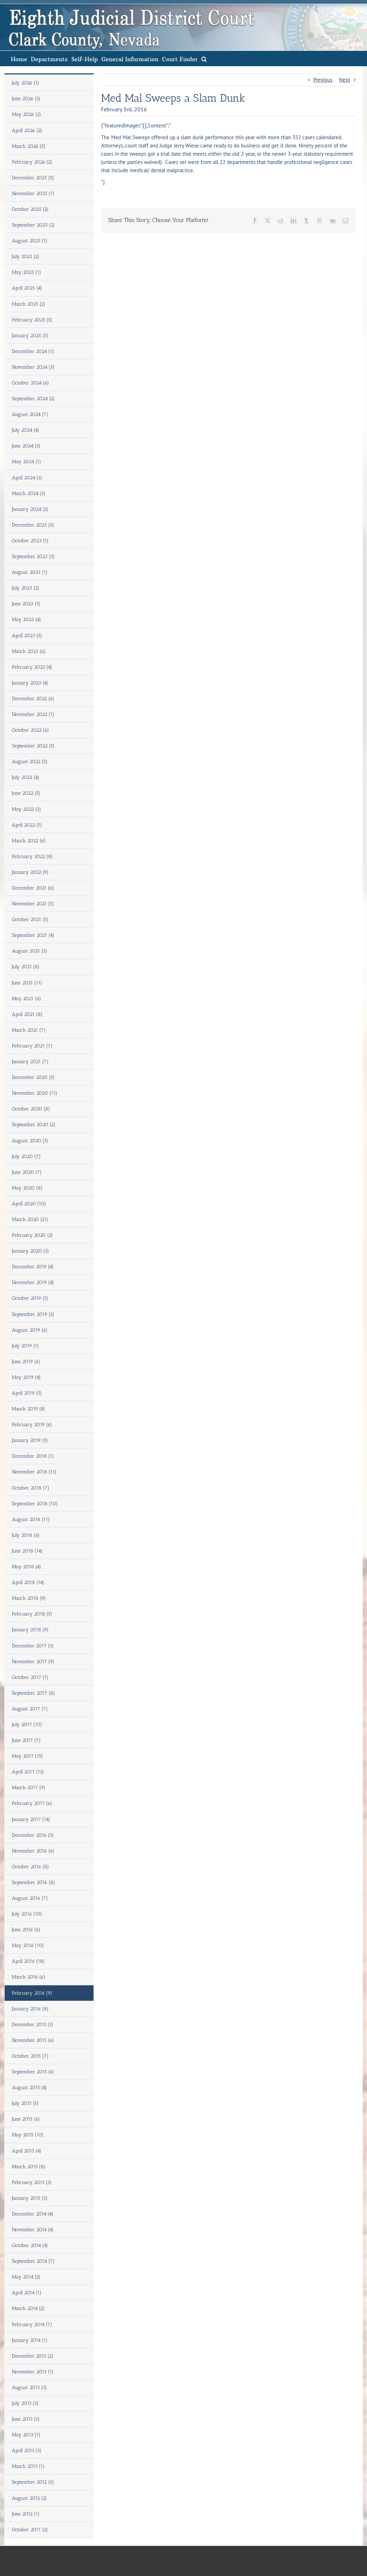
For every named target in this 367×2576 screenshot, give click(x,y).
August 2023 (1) (30, 572)
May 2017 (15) (27, 1756)
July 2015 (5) (25, 2103)
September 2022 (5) (33, 746)
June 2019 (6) (26, 1362)
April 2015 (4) (27, 2151)
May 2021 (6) (27, 999)
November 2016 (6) (33, 1851)
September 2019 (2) (33, 1314)
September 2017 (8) (34, 1693)
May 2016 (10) (28, 1945)
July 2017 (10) (27, 1725)
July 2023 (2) (26, 588)
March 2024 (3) (29, 493)
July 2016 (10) (27, 1914)
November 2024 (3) (33, 367)
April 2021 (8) (27, 1014)
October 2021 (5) (30, 919)
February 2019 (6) (32, 1425)
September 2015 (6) (33, 2072)
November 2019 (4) (33, 1282)
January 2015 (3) (30, 2198)
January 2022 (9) (30, 872)
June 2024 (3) (26, 446)
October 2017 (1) (30, 1677)
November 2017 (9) (33, 1662)
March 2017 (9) (29, 1788)
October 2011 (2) (30, 2530)
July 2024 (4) (26, 430)
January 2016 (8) (30, 2009)
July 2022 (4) (26, 777)
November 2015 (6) (33, 2040)
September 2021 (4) (33, 935)
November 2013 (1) (33, 2372)
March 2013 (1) (28, 2466)
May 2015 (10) (28, 2135)
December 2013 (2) (33, 2356)
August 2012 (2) (29, 2498)
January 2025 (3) (30, 336)
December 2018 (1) (33, 1456)
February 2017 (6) (32, 1803)
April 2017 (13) (28, 1772)
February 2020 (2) (32, 1235)
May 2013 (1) (26, 2435)
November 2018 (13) (34, 1472)
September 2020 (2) (34, 1125)
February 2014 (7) (32, 2325)
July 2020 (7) (26, 1156)
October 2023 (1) (30, 541)
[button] (204, 59)
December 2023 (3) (33, 525)
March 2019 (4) (28, 1409)
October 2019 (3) (30, 1298)
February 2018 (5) (32, 1614)
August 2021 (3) (30, 951)
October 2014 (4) (30, 2245)
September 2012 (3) (33, 2482)
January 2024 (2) (30, 509)
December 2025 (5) (33, 178)
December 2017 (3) (33, 1646)
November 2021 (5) (33, 904)
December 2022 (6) (33, 699)
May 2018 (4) (27, 1567)
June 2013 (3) (26, 2419)
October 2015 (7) (30, 2056)
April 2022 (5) (27, 825)
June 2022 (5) (26, 793)
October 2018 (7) (31, 1488)
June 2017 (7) (26, 1740)
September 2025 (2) (33, 225)
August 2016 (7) (30, 1898)
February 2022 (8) (32, 856)
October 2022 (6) (30, 730)
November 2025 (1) (33, 193)
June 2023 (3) (26, 604)
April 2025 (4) (27, 288)
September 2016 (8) (34, 1882)
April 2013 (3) (27, 2451)
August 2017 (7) (30, 1709)
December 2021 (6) (33, 888)
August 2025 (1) (30, 241)
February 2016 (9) (32, 1993)
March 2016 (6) (29, 1977)
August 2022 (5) (30, 762)
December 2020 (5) (33, 1077)
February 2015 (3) (32, 2182)
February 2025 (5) (32, 320)
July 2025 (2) (26, 256)
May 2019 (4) (26, 1377)
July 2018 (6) (26, 1535)
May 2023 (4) (27, 619)
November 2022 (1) (33, 714)
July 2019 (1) (25, 1346)
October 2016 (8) (30, 1867)
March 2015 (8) (29, 2167)
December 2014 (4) (33, 2214)
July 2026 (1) (26, 83)
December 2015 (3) (33, 2025)
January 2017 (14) (31, 1819)
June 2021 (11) (27, 983)
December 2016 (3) (33, 1835)
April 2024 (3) (27, 478)
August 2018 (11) (31, 1519)
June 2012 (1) (26, 2514)
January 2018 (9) (30, 1630)
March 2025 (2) (29, 304)
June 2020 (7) (27, 1172)
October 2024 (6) (30, 383)
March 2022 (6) (29, 841)
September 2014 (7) (33, 2261)
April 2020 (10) (29, 1204)
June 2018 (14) (27, 1551)
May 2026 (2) (27, 114)
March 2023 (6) (29, 651)
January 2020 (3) (30, 1251)
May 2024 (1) (27, 462)
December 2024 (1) (33, 351)
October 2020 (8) (31, 1109)
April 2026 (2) (27, 130)
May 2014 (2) (26, 2277)
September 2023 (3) (33, 556)
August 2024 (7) (30, 414)
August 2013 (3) (29, 2388)
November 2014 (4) (33, 2230)
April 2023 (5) (27, 636)
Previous (323, 80)
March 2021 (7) (29, 1030)
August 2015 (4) (29, 2088)
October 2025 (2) (30, 209)
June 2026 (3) (26, 99)
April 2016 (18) (28, 1961)
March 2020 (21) (30, 1219)
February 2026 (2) (32, 162)
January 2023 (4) (30, 683)
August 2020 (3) (30, 1141)
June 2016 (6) (26, 1930)
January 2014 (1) (30, 2340)
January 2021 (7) (30, 1062)
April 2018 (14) (28, 1582)
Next (345, 80)
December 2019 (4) (33, 1267)
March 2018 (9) (29, 1598)
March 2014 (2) (28, 2308)
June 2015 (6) (26, 2119)
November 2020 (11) (35, 1093)
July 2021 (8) (26, 967)
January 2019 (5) (30, 1440)
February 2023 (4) (32, 667)
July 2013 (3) (25, 2403)
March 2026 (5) (29, 146)
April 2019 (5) (27, 1393)
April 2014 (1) (27, 2293)
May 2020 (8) (27, 1188)
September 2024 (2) (33, 399)
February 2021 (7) (32, 1046)
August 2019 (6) (30, 1330)
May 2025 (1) (27, 272)
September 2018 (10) (35, 1504)
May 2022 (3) (27, 809)
